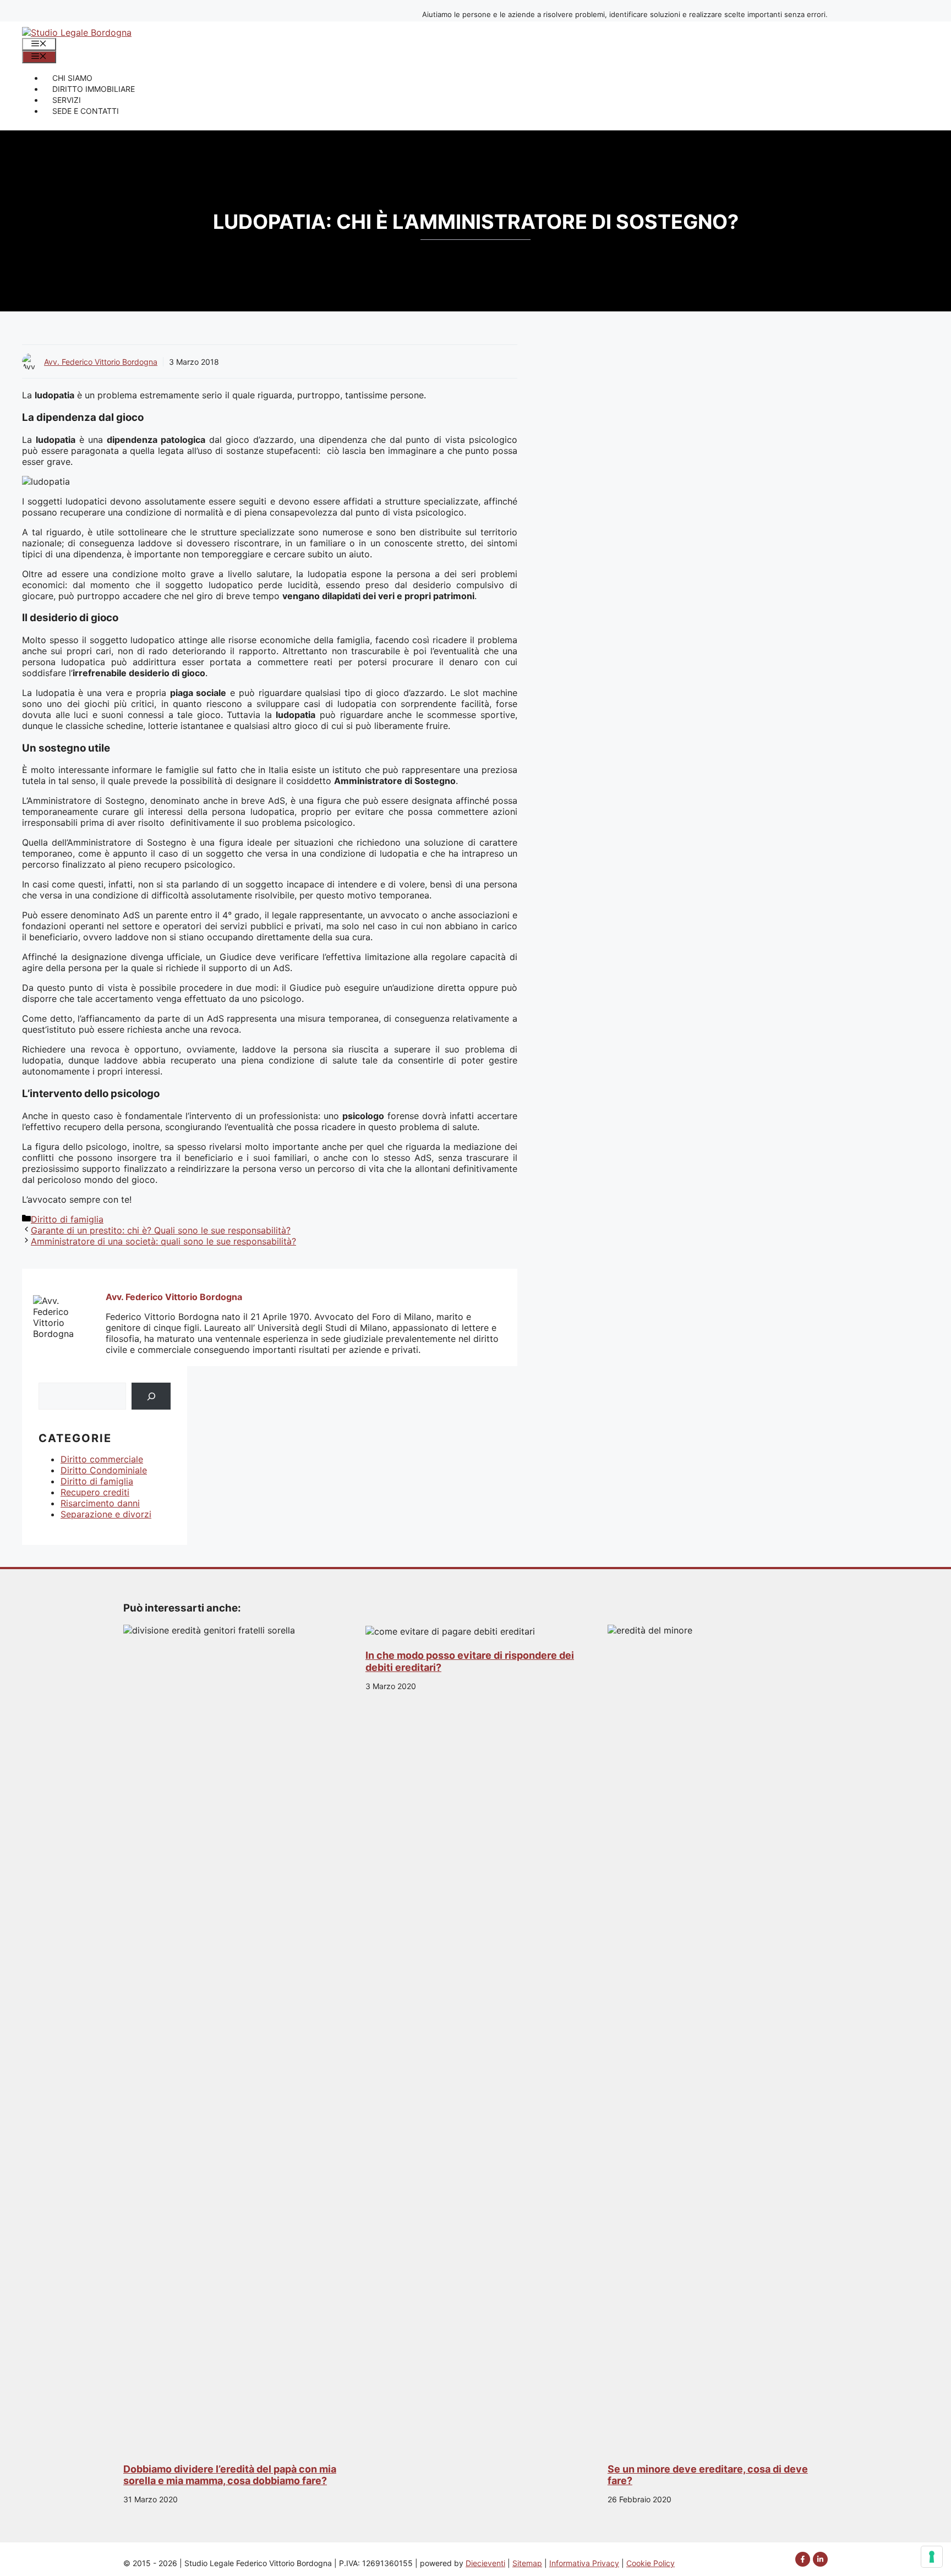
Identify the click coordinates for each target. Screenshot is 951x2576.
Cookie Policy (651, 2563)
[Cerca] (151, 1396)
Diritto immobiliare (94, 89)
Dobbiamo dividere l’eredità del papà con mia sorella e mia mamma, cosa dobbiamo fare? (230, 2475)
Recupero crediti (95, 1492)
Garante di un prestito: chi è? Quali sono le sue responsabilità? (161, 1230)
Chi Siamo (72, 78)
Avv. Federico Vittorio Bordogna (101, 362)
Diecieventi (485, 2563)
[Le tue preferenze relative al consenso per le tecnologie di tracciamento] (932, 2557)
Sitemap (527, 2563)
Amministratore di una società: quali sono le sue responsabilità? (163, 1241)
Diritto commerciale (102, 1459)
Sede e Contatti (86, 111)
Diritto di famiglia (67, 1219)
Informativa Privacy (584, 2563)
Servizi (67, 100)
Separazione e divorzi (106, 1514)
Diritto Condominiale (104, 1470)
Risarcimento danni (100, 1503)
